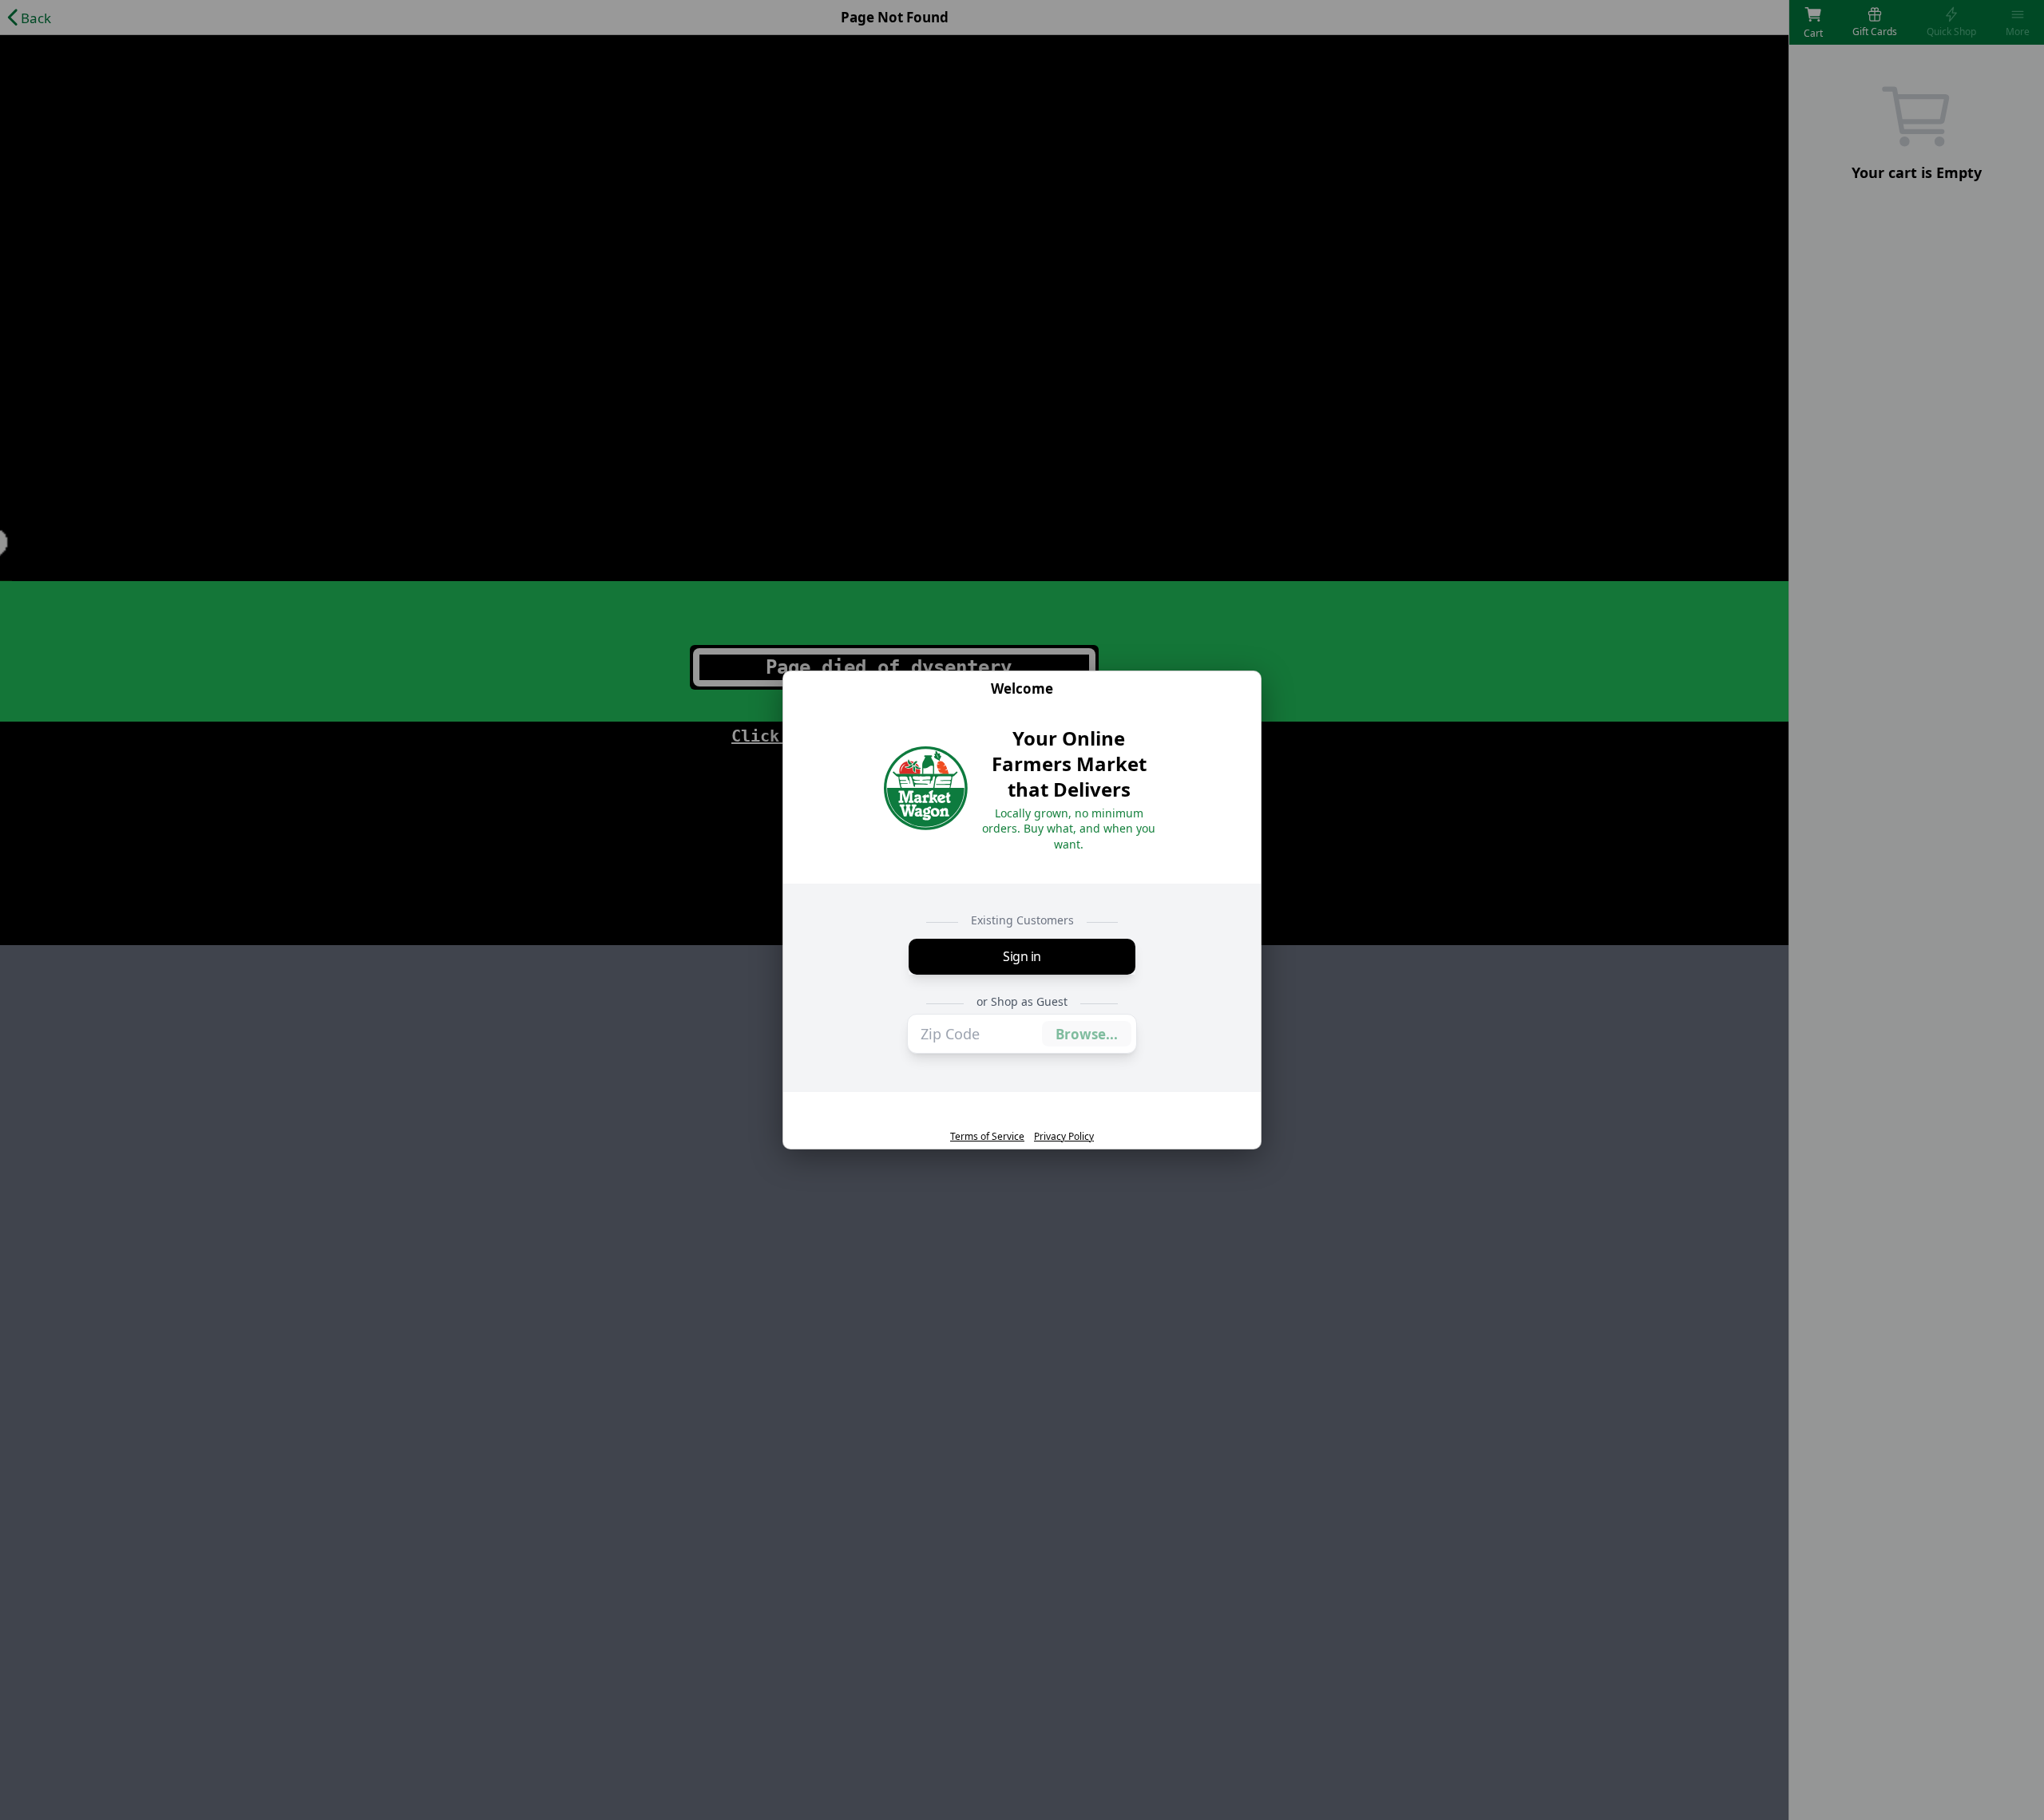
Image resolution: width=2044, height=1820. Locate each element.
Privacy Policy (1064, 1137)
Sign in (1022, 956)
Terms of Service (987, 1137)
